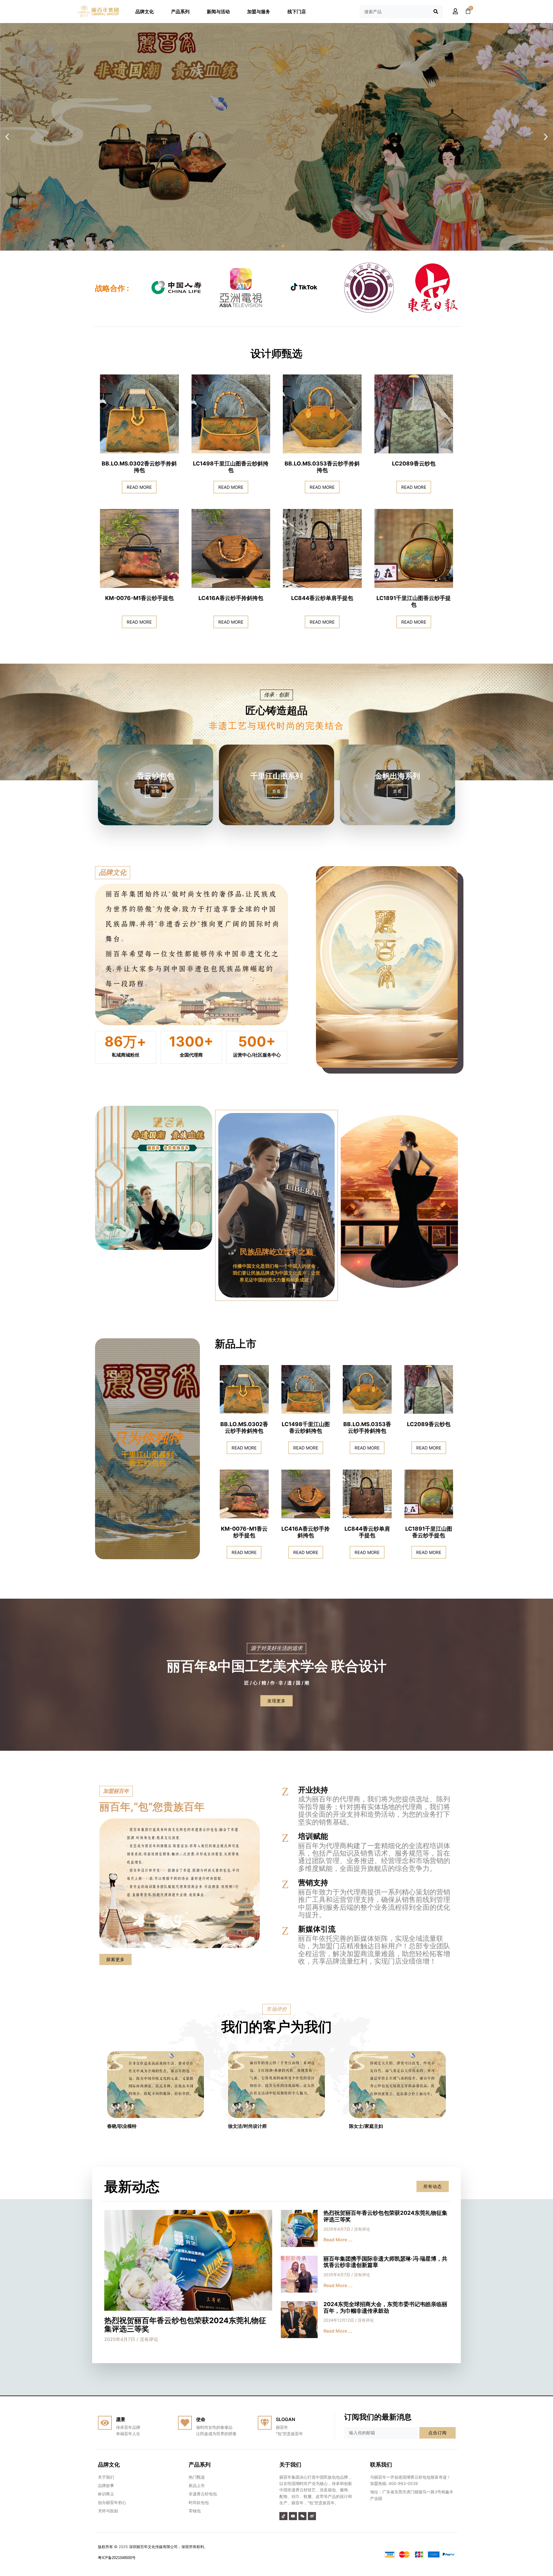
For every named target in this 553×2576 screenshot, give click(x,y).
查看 (156, 791)
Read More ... (338, 2240)
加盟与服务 (259, 12)
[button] (270, 246)
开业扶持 (313, 1790)
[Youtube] (293, 2516)
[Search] (436, 12)
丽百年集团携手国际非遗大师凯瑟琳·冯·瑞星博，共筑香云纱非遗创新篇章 (385, 2262)
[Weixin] (302, 2516)
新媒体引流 (317, 1929)
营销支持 (313, 1883)
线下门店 (297, 12)
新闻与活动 (218, 12)
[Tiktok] (283, 2516)
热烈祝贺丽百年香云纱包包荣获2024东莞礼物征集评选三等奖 (185, 2325)
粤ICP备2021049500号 (117, 2558)
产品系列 (180, 12)
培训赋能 (313, 1836)
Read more (139, 487)
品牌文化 (145, 12)
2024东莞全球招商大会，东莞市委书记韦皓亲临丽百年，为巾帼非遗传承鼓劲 (385, 2308)
